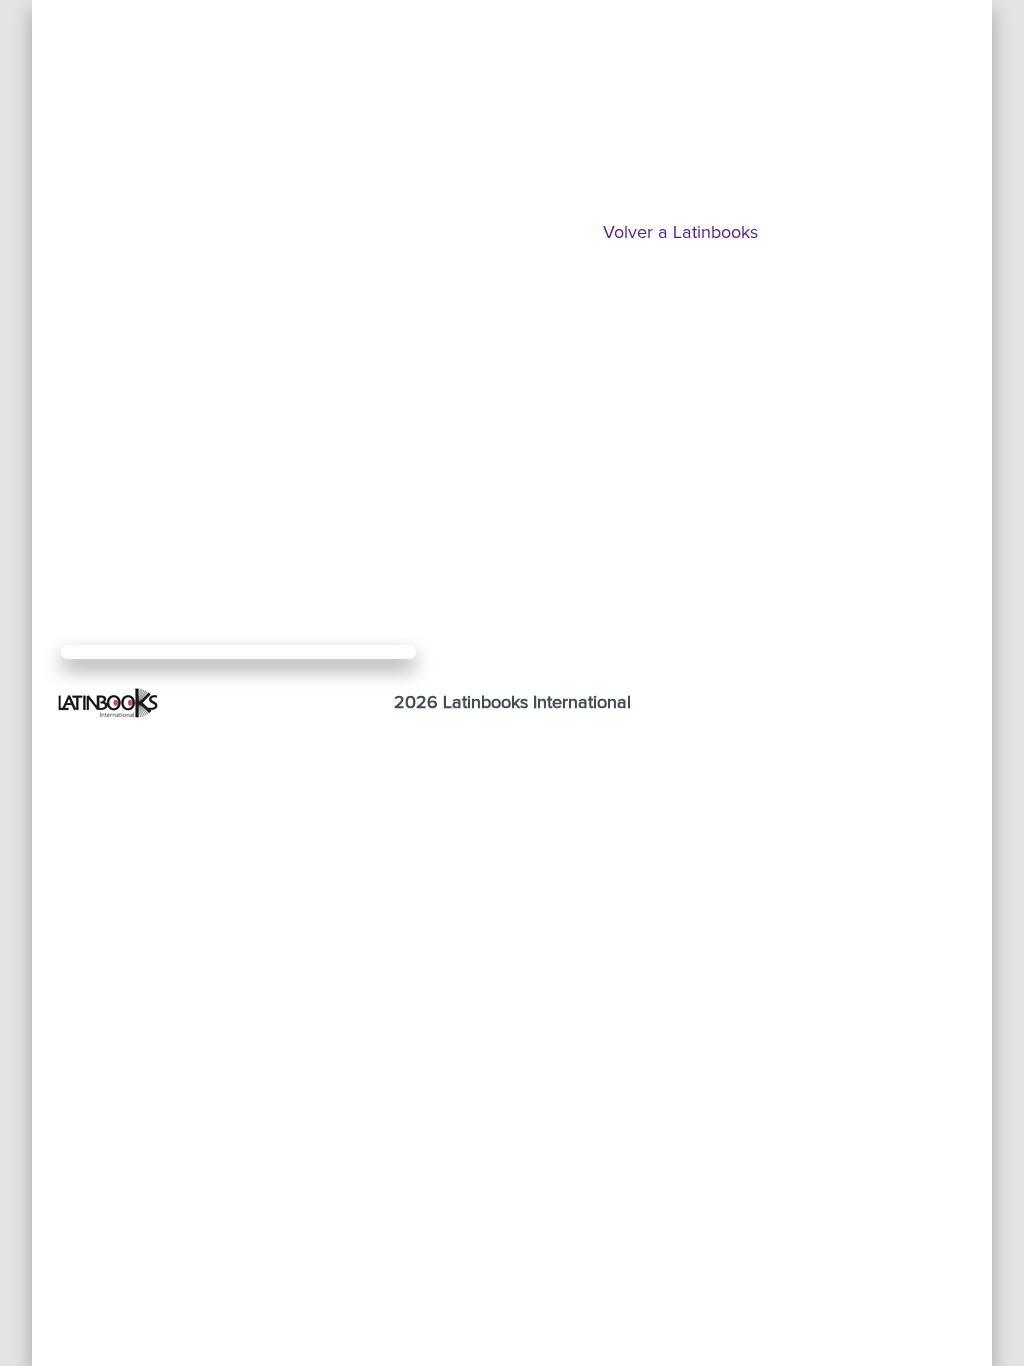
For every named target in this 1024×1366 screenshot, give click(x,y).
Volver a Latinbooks (680, 233)
